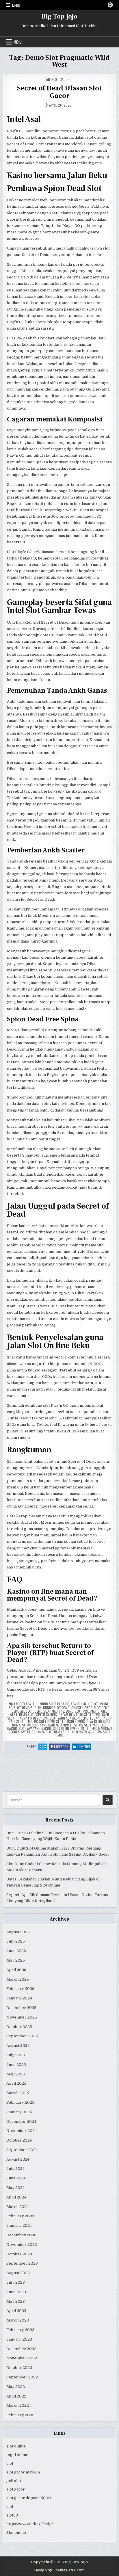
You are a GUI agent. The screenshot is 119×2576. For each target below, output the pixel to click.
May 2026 (16, 1960)
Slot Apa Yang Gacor (35, 1728)
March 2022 (18, 2405)
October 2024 (19, 2140)
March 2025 (18, 2093)
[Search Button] (110, 5)
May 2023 (16, 2301)
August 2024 (18, 2159)
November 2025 (22, 2017)
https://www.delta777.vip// (30, 2524)
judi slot (14, 2481)
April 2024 (16, 2197)
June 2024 (16, 2178)
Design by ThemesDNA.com (59, 2570)
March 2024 (17, 2207)
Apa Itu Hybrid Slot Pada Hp (47, 1704)
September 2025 (22, 2036)
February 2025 (20, 2102)
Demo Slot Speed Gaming (38, 1714)
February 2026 (20, 1989)
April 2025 (16, 2083)
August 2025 (18, 2046)
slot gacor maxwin (23, 2472)
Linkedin (84, 1747)
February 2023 (20, 2330)
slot (10, 2463)
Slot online (16, 2533)
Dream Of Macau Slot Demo (79, 1714)
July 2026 (16, 1941)
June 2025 (16, 2065)
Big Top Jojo (59, 16)
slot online (16, 2446)
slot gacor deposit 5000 (29, 2498)
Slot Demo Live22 (66, 1728)
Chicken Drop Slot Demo (90, 1708)
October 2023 (19, 2254)
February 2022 (20, 2415)
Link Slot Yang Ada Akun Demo (65, 1718)
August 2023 (18, 2273)
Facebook (62, 1747)
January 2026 (19, 1998)
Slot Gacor (61, 79)
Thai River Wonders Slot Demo (83, 1734)
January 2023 (19, 2339)
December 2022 (21, 2349)
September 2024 (22, 2150)
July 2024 (15, 2169)
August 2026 (18, 1932)
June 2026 (16, 1951)
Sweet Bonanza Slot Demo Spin (45, 1732)
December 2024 (21, 2121)
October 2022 (19, 2368)
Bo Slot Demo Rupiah (25, 1708)
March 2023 (18, 2320)
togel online (17, 2455)
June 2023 (16, 2292)
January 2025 (19, 2112)
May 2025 (16, 2074)
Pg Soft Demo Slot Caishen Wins (59, 1721)
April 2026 (16, 1970)
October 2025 (19, 2027)
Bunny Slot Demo (56, 1708)
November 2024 (22, 2131)
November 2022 (22, 2358)
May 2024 (15, 2188)
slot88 (12, 2515)
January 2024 (19, 2225)
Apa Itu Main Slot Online (90, 1704)
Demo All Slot (22, 1711)
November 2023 (22, 2245)
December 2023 (21, 2235)
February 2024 (20, 2216)
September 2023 (22, 2263)
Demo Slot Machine (49, 1711)
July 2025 (16, 2055)
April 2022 (16, 2396)
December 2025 (21, 2008)
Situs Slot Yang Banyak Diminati (47, 1725)
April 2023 (16, 2311)
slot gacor (16, 2489)
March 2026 (18, 1979)
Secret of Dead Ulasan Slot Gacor (59, 92)
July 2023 (16, 2282)
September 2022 (22, 2377)
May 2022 (16, 2387)
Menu (16, 5)
